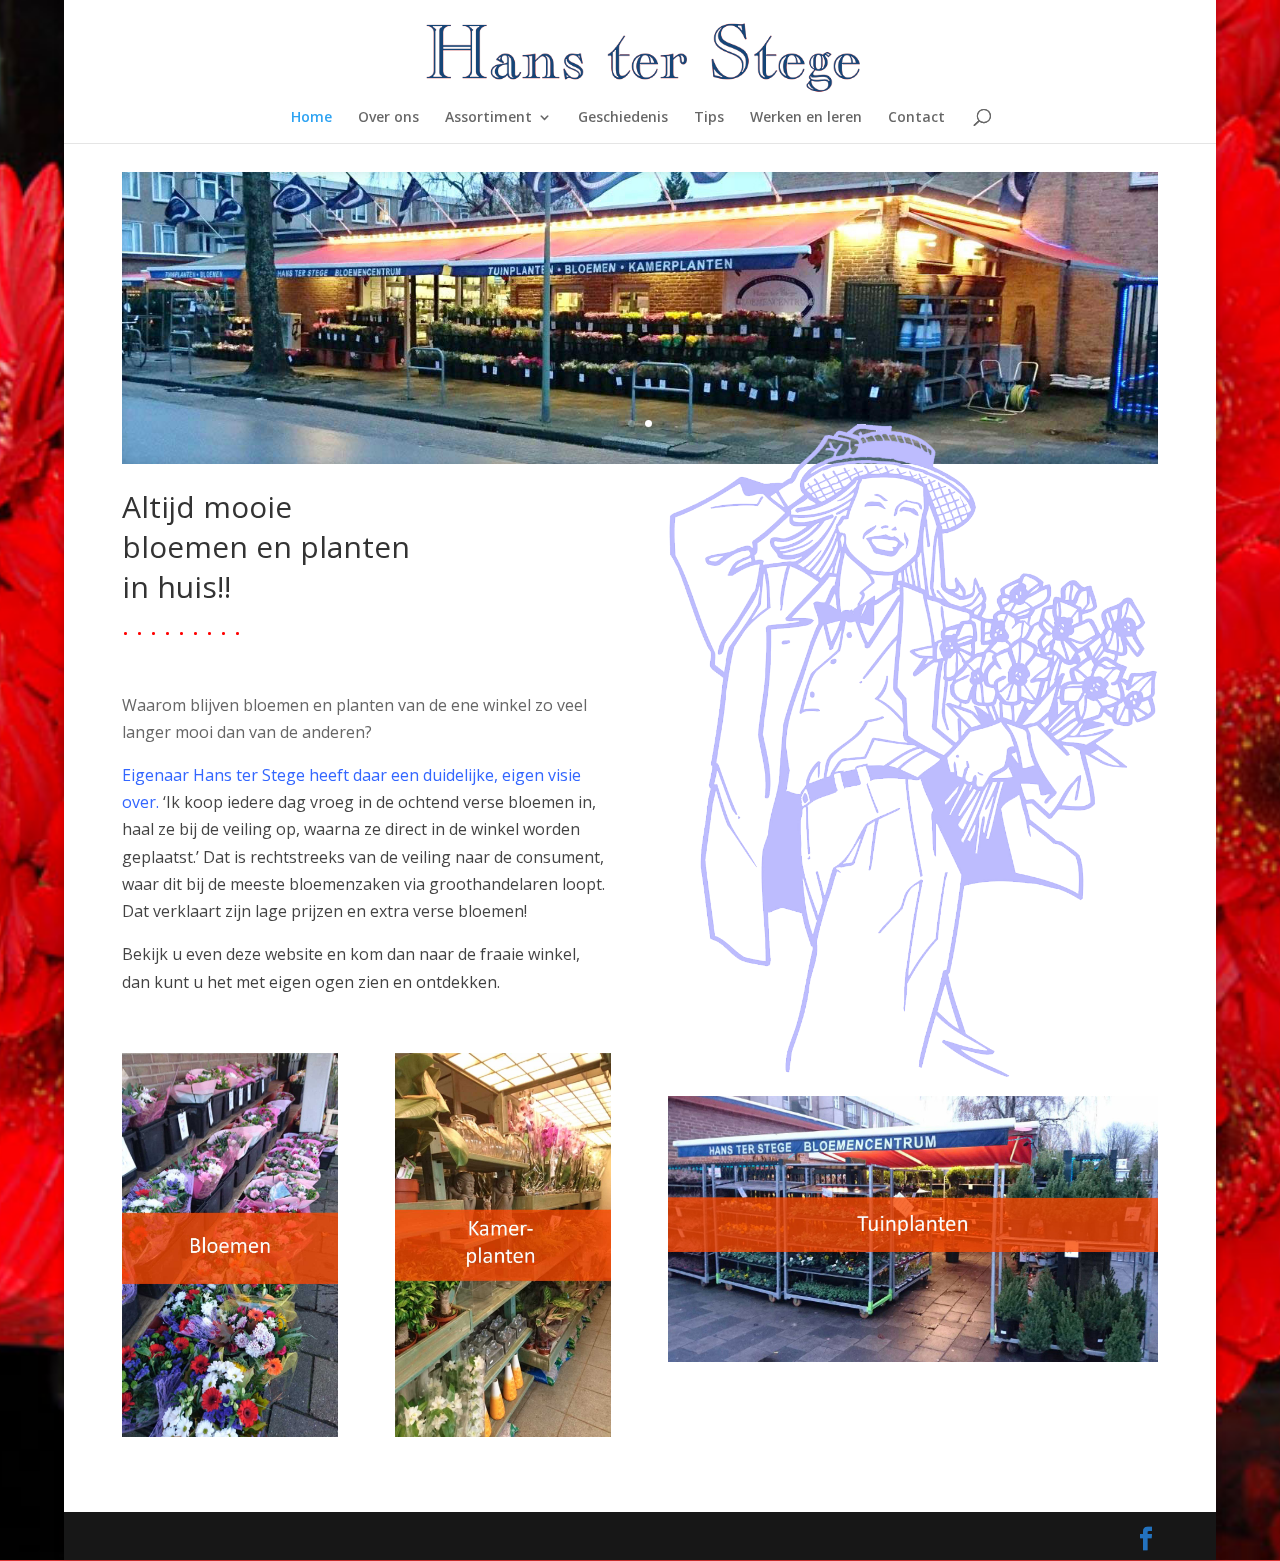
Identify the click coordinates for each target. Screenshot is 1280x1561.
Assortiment (488, 118)
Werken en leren (806, 118)
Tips (709, 118)
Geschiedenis (623, 118)
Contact (916, 118)
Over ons (388, 118)
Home (311, 118)
